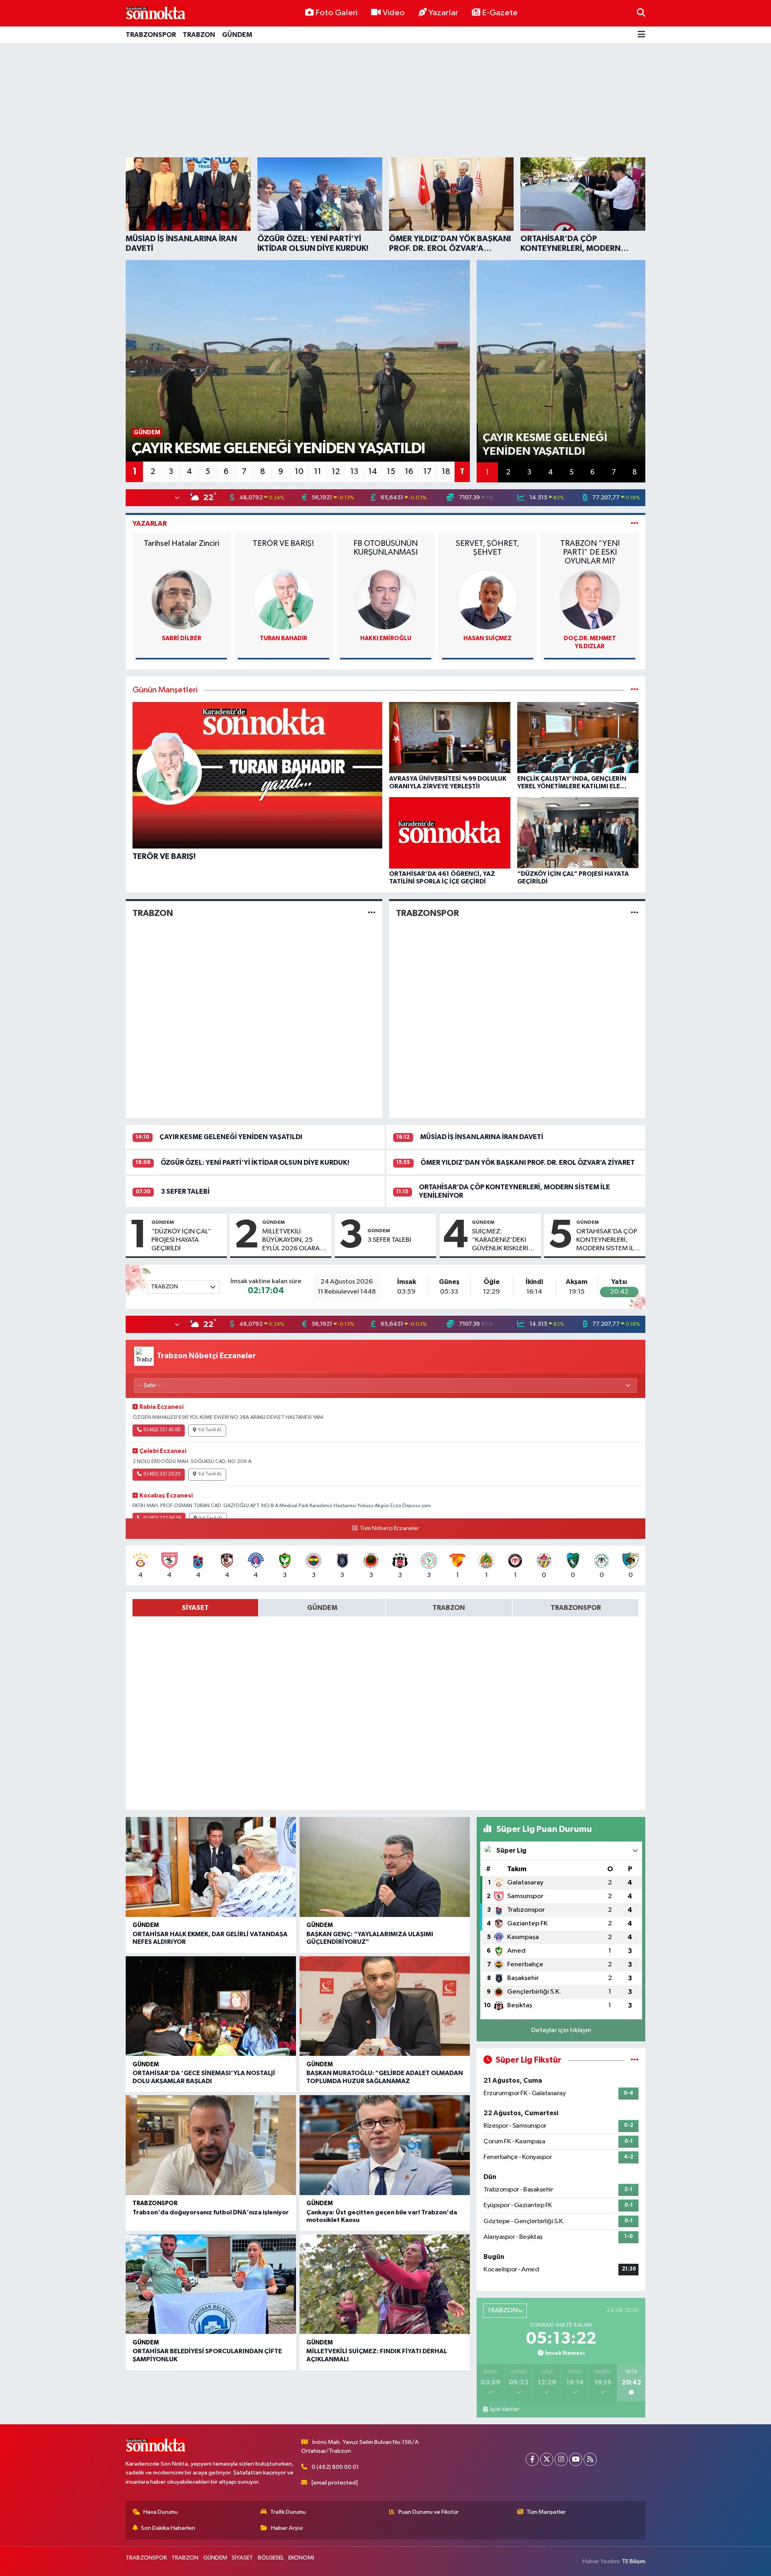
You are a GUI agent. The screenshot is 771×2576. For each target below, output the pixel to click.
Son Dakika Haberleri (168, 2528)
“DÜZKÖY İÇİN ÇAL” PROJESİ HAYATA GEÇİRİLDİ (181, 1240)
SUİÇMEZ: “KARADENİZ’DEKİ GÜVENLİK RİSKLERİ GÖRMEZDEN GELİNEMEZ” (500, 1241)
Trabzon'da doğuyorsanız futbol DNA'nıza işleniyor (211, 2212)
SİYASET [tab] (195, 1608)
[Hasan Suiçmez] (385, 599)
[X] (547, 2459)
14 (373, 472)
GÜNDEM (237, 35)
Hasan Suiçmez (385, 638)
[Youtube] (576, 2459)
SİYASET (242, 2558)
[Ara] (641, 13)
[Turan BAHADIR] (182, 599)
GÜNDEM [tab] (322, 1608)
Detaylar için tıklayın (561, 2030)
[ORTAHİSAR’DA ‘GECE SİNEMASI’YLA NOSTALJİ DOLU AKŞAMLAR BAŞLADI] (211, 2006)
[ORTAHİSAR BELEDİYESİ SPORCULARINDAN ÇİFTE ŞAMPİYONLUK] (211, 2284)
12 (336, 472)
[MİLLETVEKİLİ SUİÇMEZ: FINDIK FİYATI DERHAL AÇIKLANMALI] (385, 2284)
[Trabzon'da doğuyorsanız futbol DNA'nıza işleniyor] (211, 2145)
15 (391, 472)
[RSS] (590, 2459)
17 (427, 472)
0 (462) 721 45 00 (162, 1430)
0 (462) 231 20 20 (162, 1474)
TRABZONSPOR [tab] (576, 1608)
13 (354, 472)
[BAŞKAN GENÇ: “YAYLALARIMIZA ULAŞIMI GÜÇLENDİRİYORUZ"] (385, 1867)
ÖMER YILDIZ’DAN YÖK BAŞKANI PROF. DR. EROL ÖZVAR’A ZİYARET (528, 1163)
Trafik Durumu (288, 2512)
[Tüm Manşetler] (635, 690)
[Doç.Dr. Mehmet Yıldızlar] (487, 599)
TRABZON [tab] (449, 1608)
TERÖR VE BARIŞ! (182, 543)
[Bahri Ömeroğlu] (590, 599)
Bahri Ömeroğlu (590, 638)
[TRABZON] (372, 913)
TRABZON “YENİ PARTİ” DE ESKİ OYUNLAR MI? (487, 552)
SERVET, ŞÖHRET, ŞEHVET (385, 548)
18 (446, 472)
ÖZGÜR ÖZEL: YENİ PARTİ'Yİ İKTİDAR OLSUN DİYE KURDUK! (255, 1163)
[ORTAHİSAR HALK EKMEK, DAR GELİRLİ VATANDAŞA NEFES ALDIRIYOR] (211, 1867)
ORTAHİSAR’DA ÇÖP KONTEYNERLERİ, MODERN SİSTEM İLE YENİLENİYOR (607, 1241)
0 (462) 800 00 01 (335, 2467)
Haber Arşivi (287, 2528)
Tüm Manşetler (546, 2512)
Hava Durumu (161, 2512)
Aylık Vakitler (504, 2409)
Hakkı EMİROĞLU (283, 638)
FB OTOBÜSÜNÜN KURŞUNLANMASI (284, 548)
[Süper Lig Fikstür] (635, 2060)
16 (409, 472)
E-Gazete (500, 13)
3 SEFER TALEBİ (185, 1191)
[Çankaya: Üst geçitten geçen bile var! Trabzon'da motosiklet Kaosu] (385, 2145)
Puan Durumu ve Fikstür (428, 2512)
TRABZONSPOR (151, 35)
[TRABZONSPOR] (635, 913)
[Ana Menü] (641, 35)
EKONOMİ (301, 2558)
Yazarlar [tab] (150, 524)
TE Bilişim (634, 2561)
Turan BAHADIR (182, 638)
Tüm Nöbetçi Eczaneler (389, 1528)
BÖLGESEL (271, 2558)
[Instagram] (561, 2459)
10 (299, 472)
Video (394, 13)
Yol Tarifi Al (210, 1430)
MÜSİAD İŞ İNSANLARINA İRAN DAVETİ (482, 1137)
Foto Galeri (336, 13)
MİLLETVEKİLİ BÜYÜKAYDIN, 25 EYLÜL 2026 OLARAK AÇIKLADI (293, 1241)
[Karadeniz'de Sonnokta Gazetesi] (156, 13)
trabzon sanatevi (590, 543)
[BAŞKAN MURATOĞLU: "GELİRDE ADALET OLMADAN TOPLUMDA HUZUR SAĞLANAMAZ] (385, 2006)
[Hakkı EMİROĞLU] (284, 599)
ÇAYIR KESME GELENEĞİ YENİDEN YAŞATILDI (231, 1137)
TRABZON (199, 35)
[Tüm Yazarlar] (635, 524)
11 (318, 472)
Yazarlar (443, 13)
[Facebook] (532, 2459)
